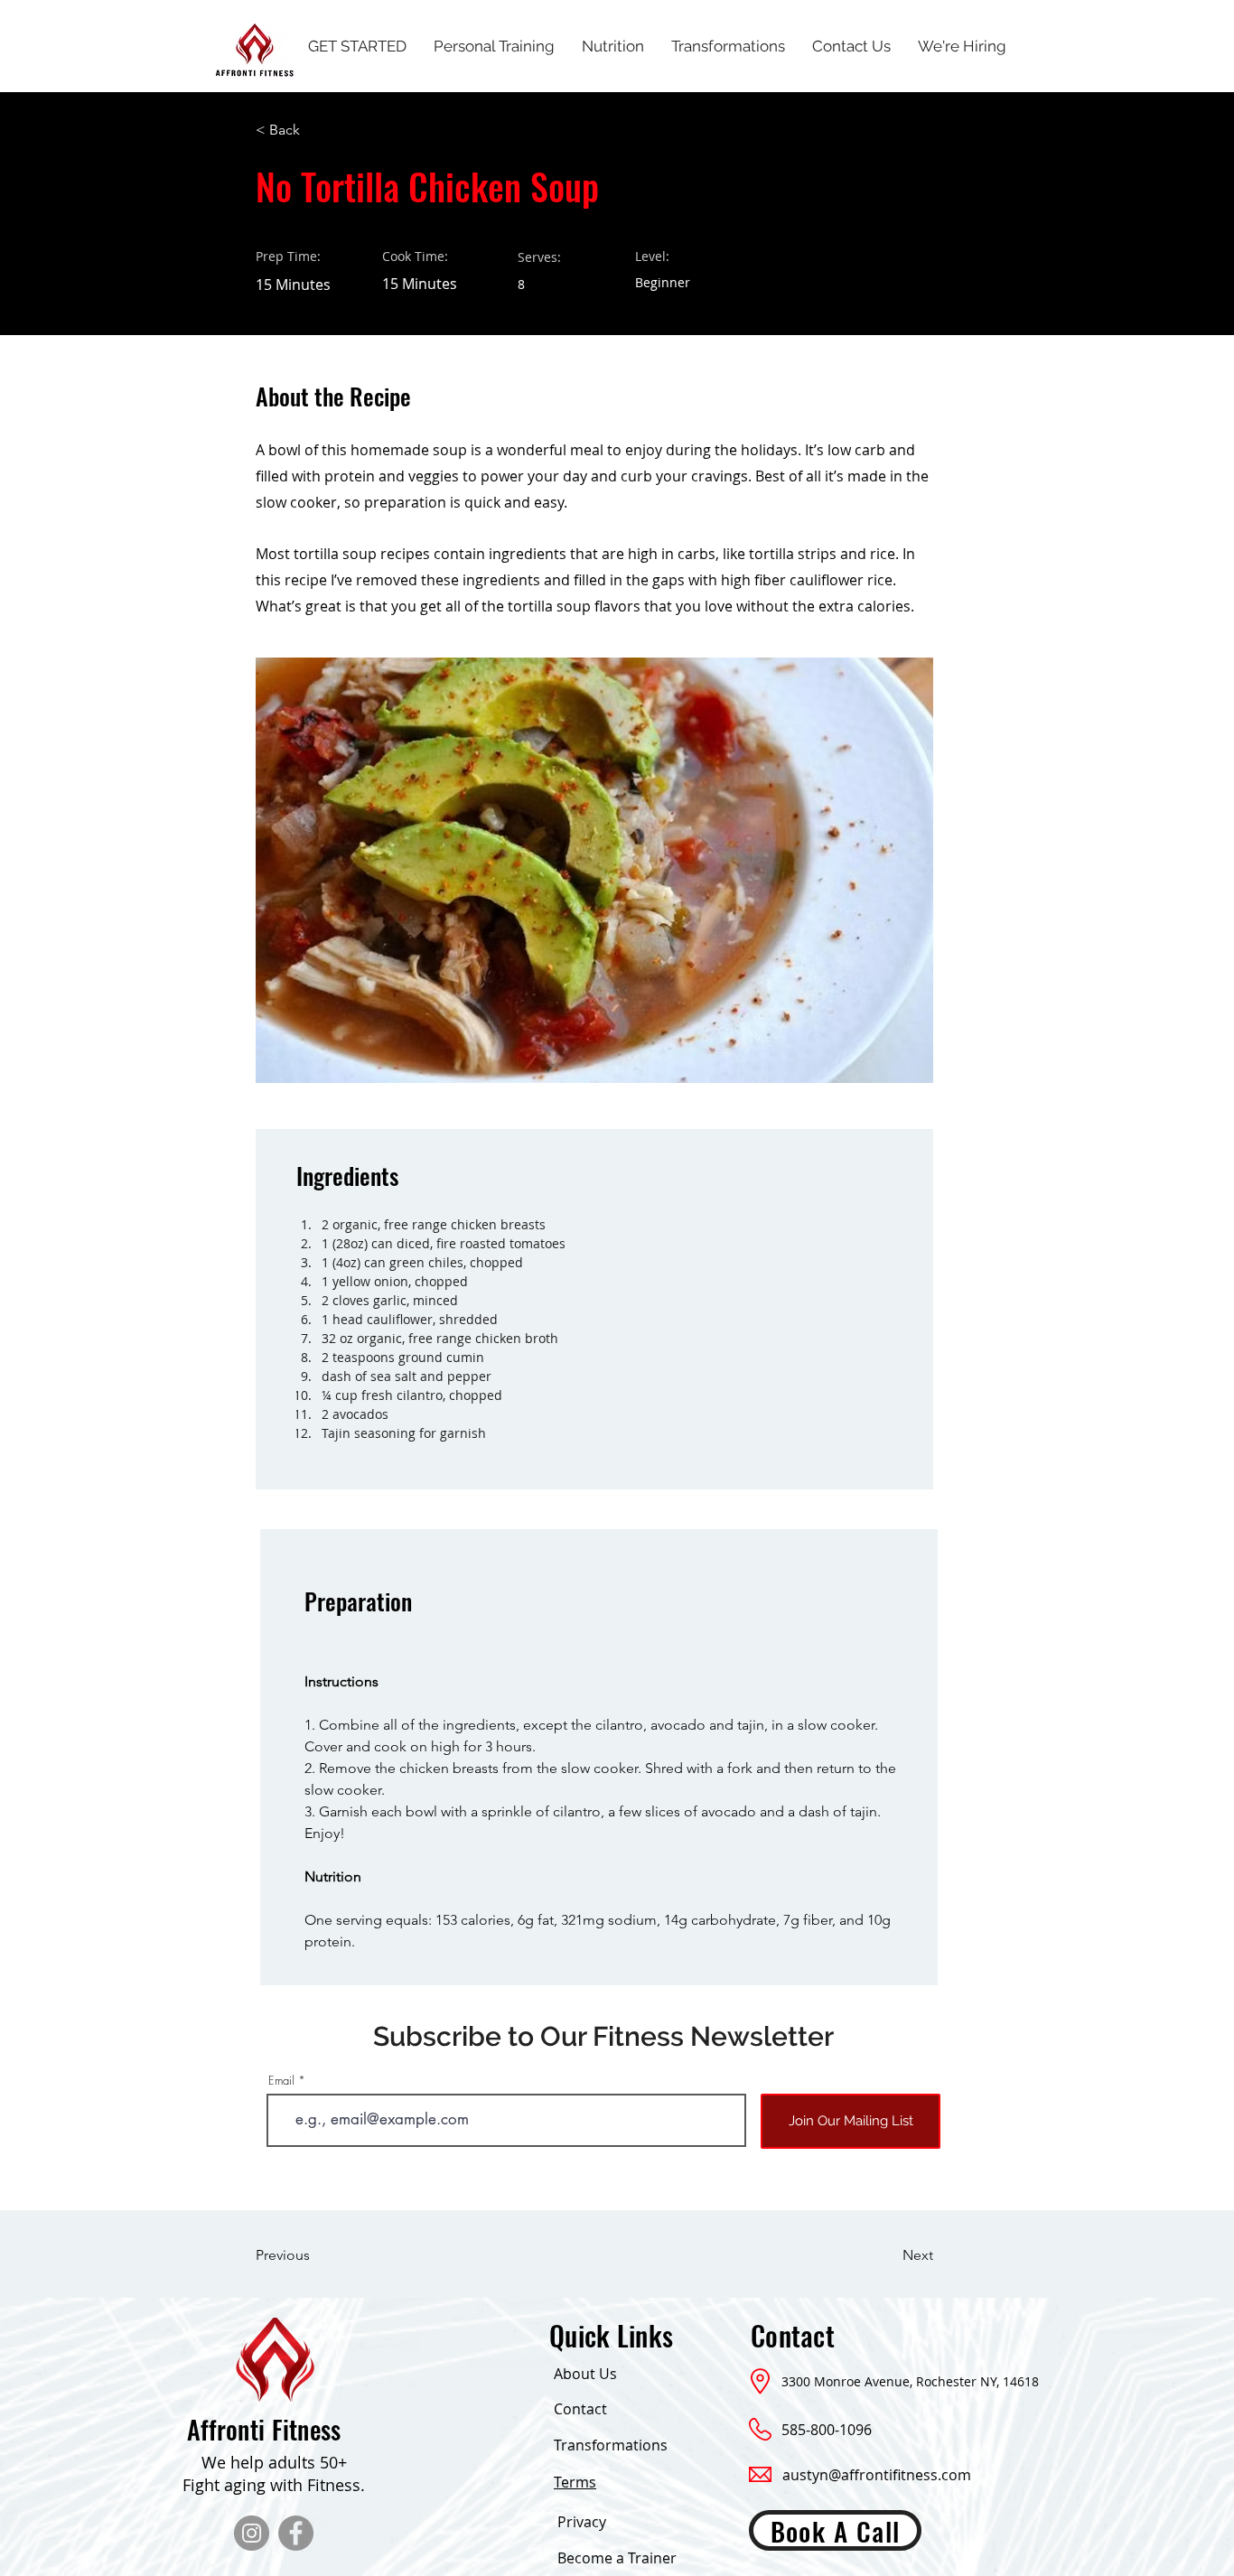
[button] (314, 130)
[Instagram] (252, 2533)
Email (281, 2081)
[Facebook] (296, 2533)
